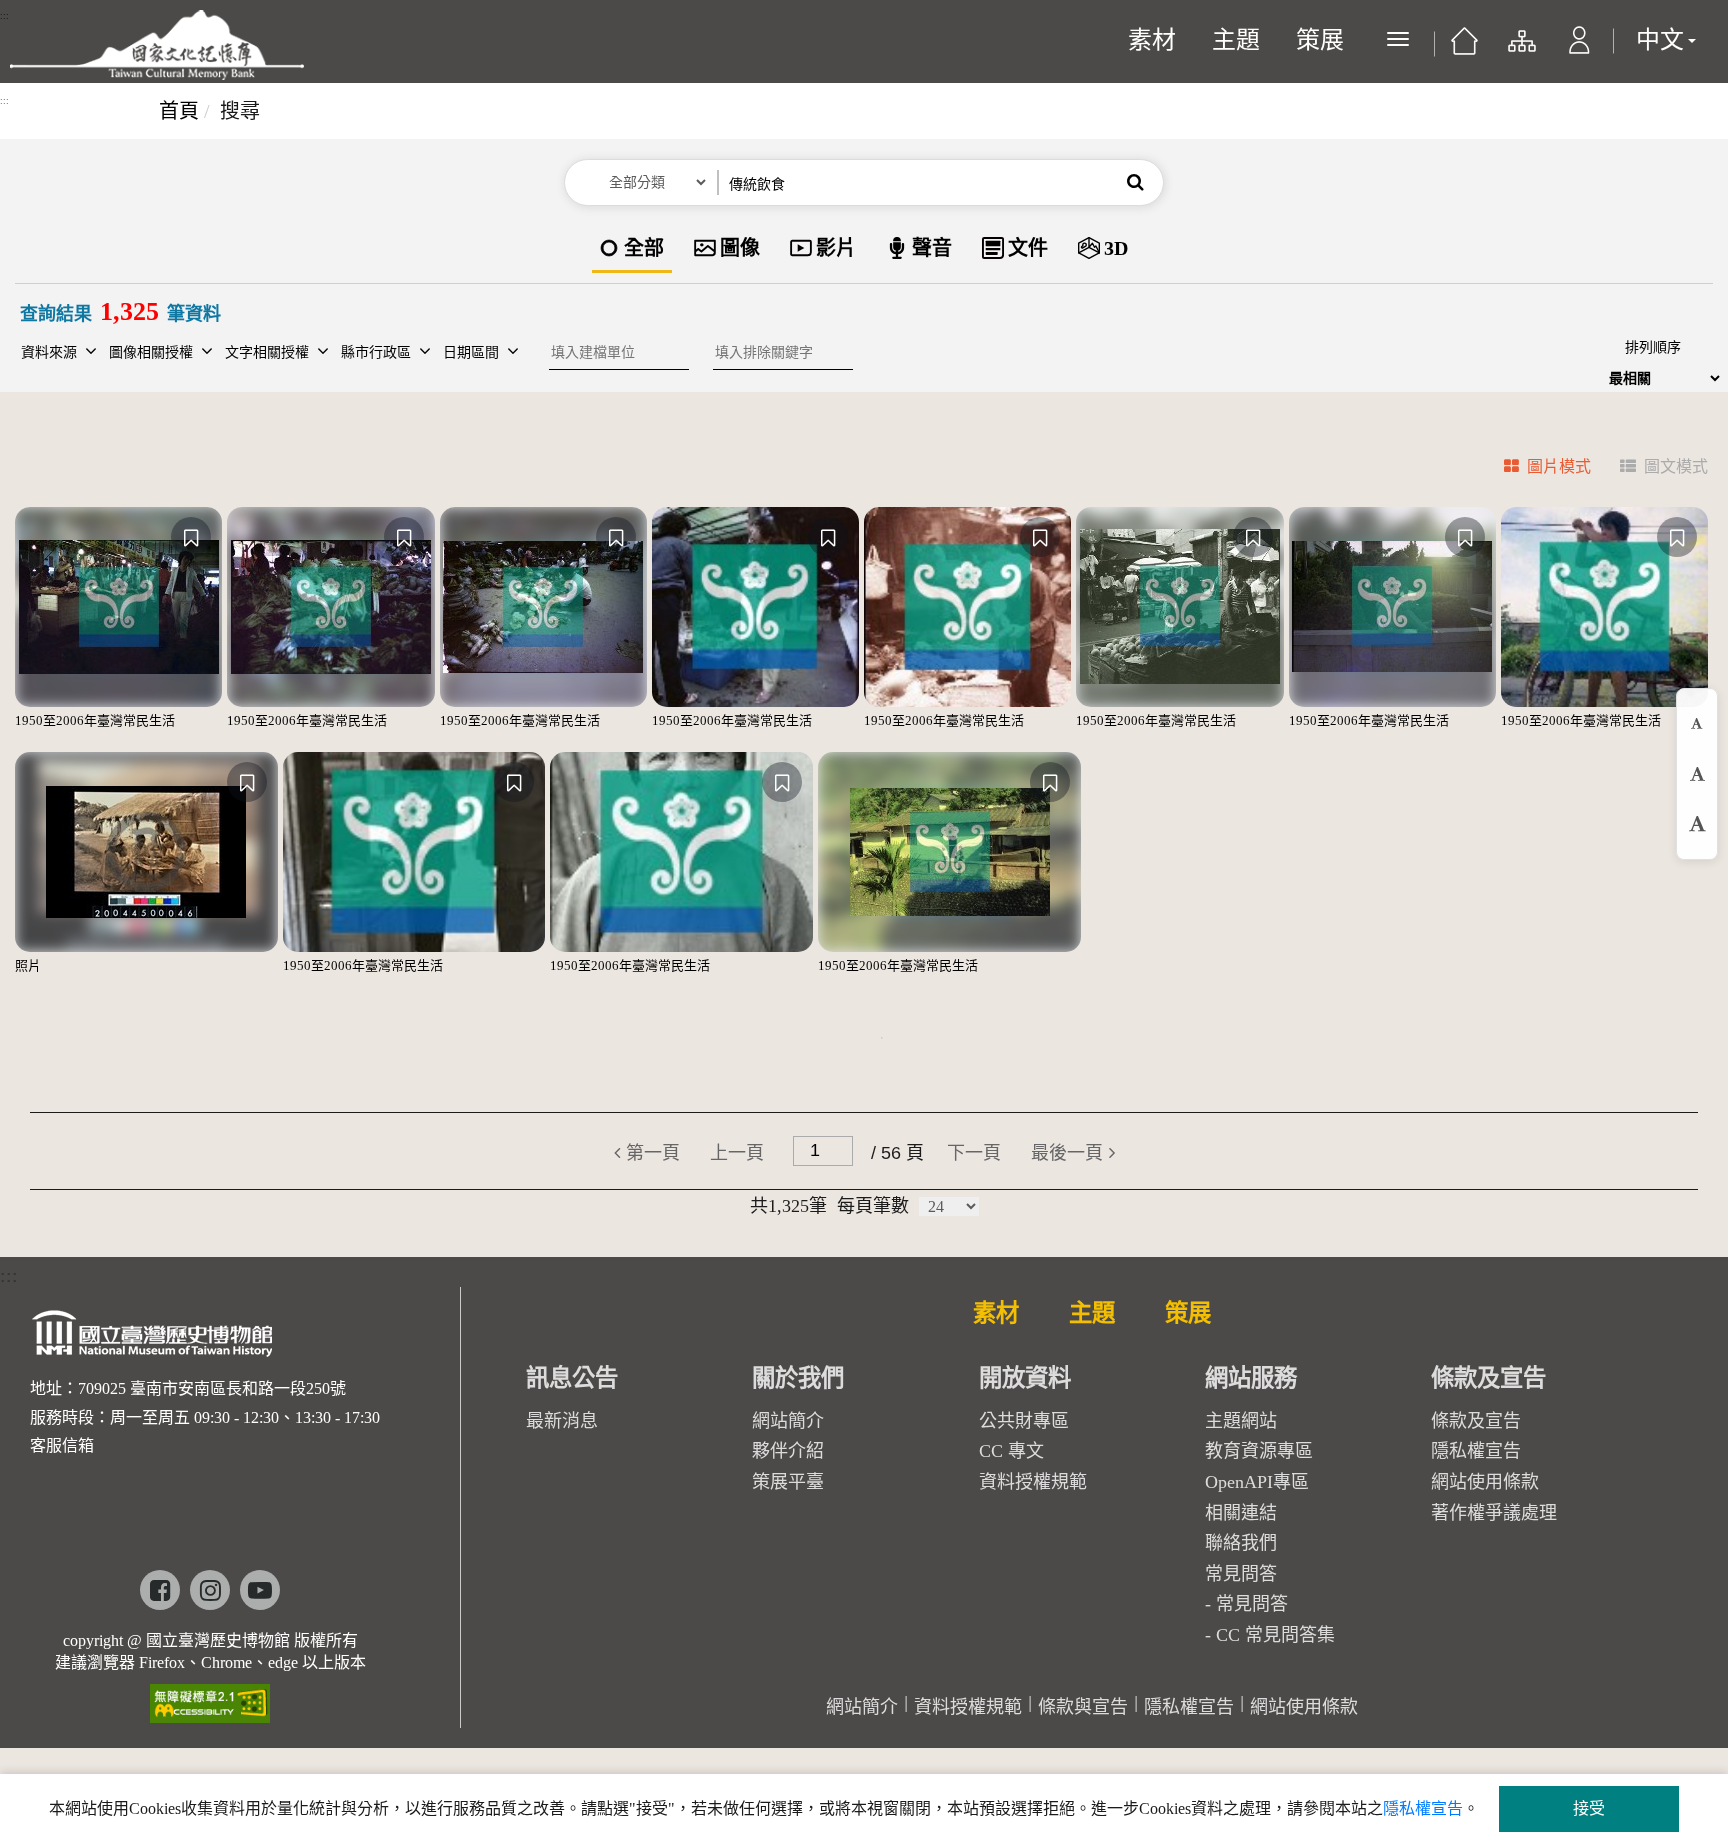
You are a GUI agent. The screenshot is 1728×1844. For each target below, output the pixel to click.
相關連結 (1241, 1513)
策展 (1320, 40)
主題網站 (1241, 1421)
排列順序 (1653, 347)
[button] (1579, 50)
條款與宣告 (1083, 1707)
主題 (1236, 40)
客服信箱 (62, 1445)
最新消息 (562, 1421)
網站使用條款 (1485, 1482)
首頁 (179, 111)
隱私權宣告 (1476, 1451)
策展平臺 (788, 1482)
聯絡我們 (1241, 1543)
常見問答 (1252, 1604)
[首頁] (1464, 48)
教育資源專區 (1259, 1451)
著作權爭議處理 (1494, 1513)
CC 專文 (1011, 1451)
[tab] (1535, 469)
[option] (632, 249)
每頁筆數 (873, 1206)
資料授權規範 (1033, 1482)
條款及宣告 (1476, 1421)
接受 (1589, 1808)
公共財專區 (1024, 1421)
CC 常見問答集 (1275, 1635)
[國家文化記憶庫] (157, 45)
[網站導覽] (1520, 50)
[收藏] (191, 537)
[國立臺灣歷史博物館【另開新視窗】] (153, 1339)
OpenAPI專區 (1257, 1482)
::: (4, 16)
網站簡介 (788, 1421)
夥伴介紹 (788, 1451)
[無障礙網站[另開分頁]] (210, 1696)
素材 (1152, 40)
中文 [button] (1660, 40)
